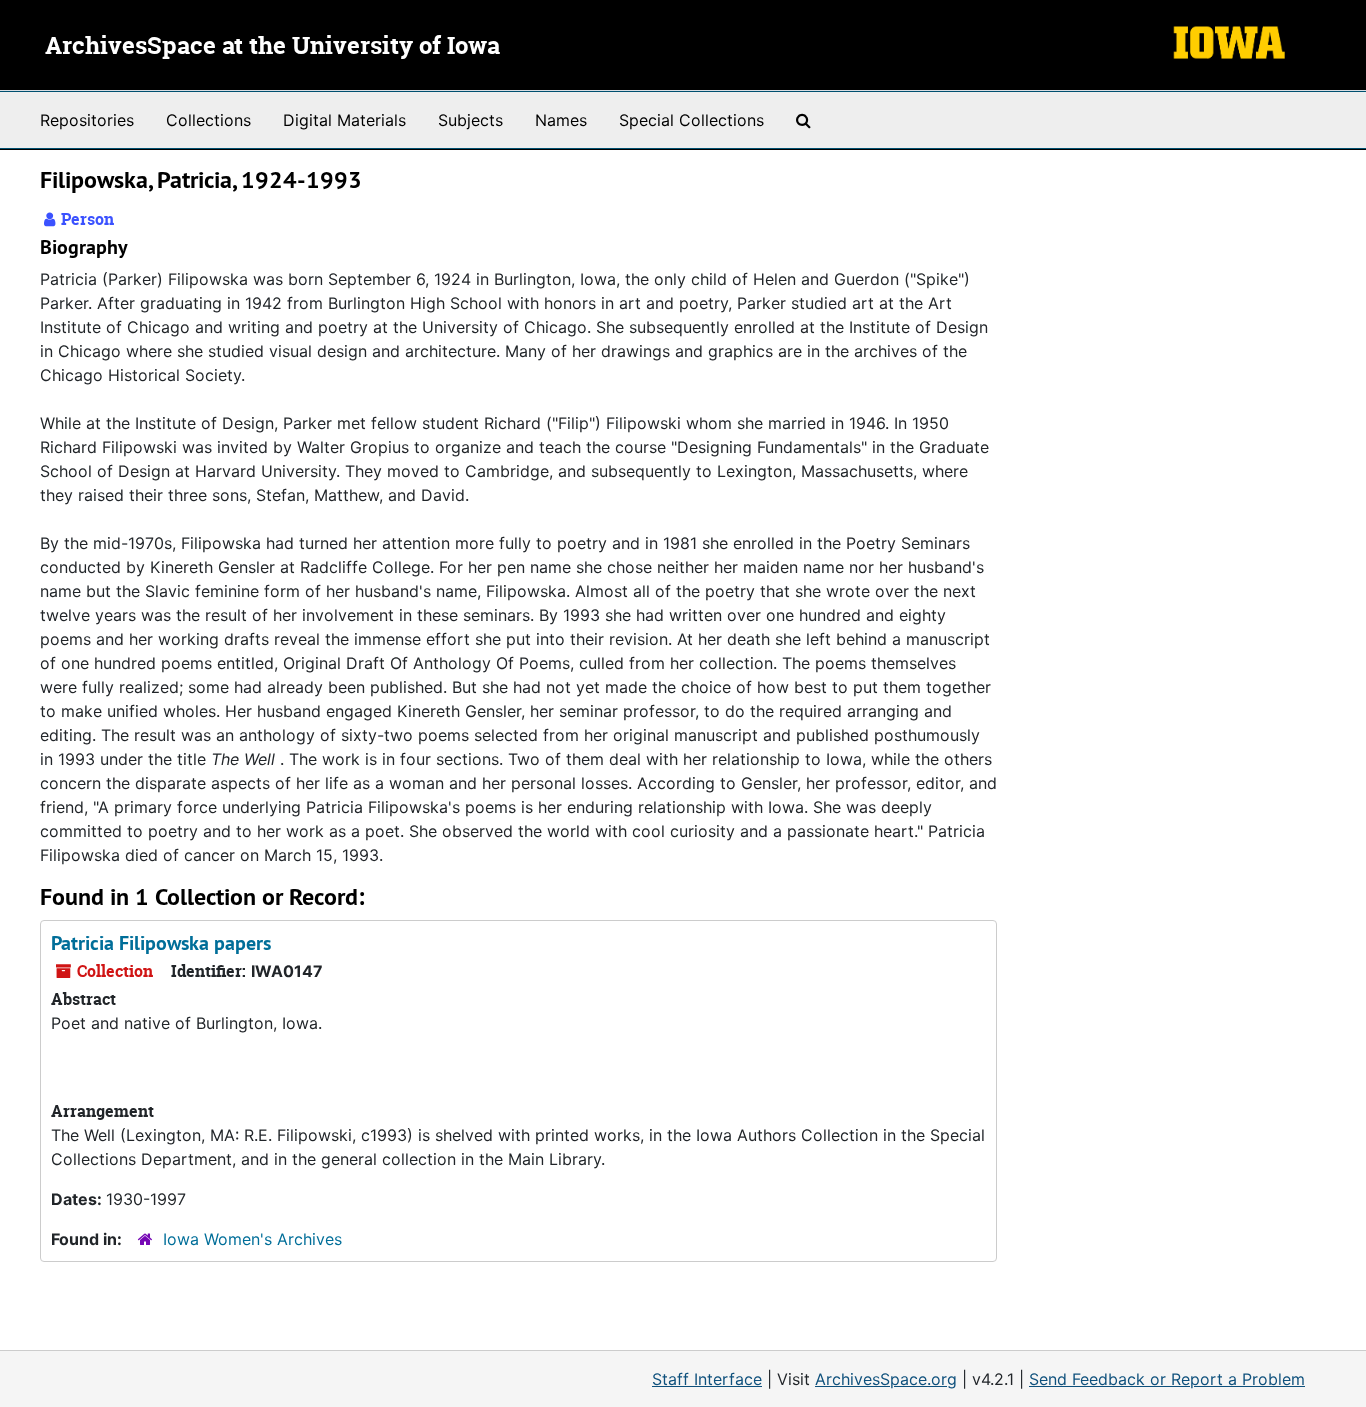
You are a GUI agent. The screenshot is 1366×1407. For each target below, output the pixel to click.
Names (561, 120)
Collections (208, 120)
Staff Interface (707, 1379)
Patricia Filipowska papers (161, 943)
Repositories (87, 120)
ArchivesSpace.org (886, 1379)
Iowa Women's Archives (252, 1239)
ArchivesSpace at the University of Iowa (272, 47)
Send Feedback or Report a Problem (1167, 1379)
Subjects (470, 120)
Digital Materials (344, 120)
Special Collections (691, 120)
